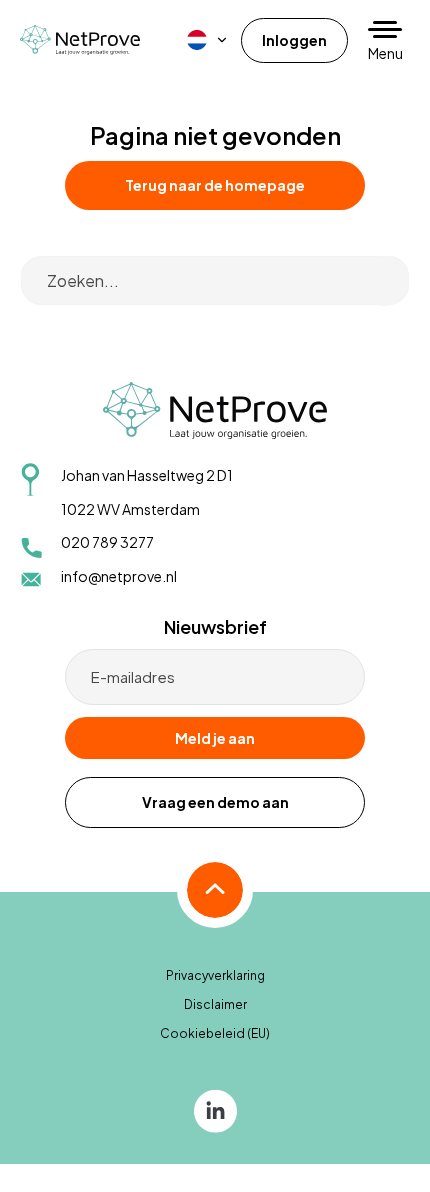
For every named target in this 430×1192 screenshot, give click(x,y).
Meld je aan (215, 738)
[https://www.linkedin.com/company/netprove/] (215, 1109)
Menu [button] (385, 53)
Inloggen (294, 40)
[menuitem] (208, 40)
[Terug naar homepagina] (80, 39)
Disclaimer (215, 1004)
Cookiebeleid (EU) (215, 1033)
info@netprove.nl (119, 576)
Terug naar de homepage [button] (215, 185)
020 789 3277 (107, 542)
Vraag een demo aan (215, 802)
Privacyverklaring (215, 975)
